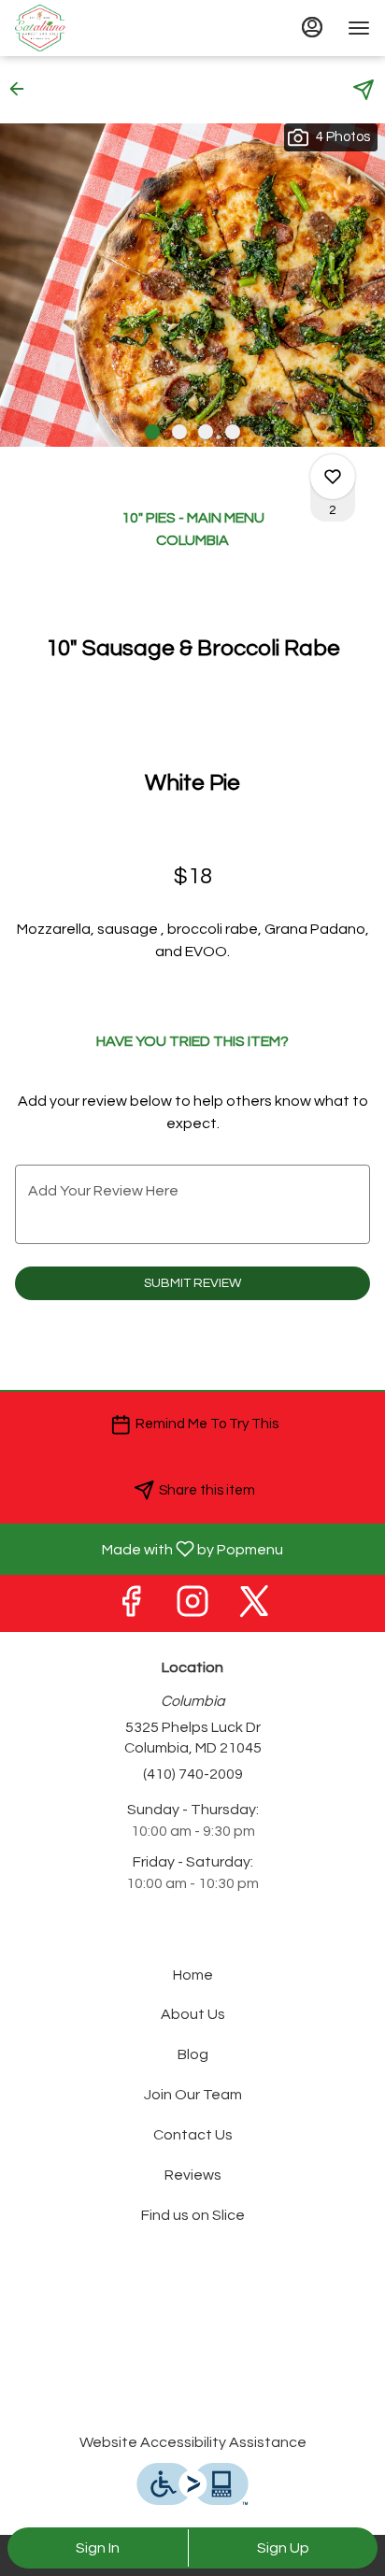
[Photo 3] (206, 432)
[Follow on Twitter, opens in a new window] (254, 1608)
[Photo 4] (233, 432)
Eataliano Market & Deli (192, 2352)
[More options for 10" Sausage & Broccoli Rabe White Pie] (333, 477)
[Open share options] (364, 90)
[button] (22, 89)
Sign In (98, 2548)
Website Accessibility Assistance (193, 2442)
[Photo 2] (179, 432)
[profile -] (312, 27)
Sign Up (283, 2548)
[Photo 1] (152, 432)
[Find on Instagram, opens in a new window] (192, 1608)
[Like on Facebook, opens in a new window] (131, 1608)
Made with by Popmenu (149, 1549)
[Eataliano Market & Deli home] (99, 28)
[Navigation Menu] (359, 28)
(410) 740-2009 (193, 1774)
